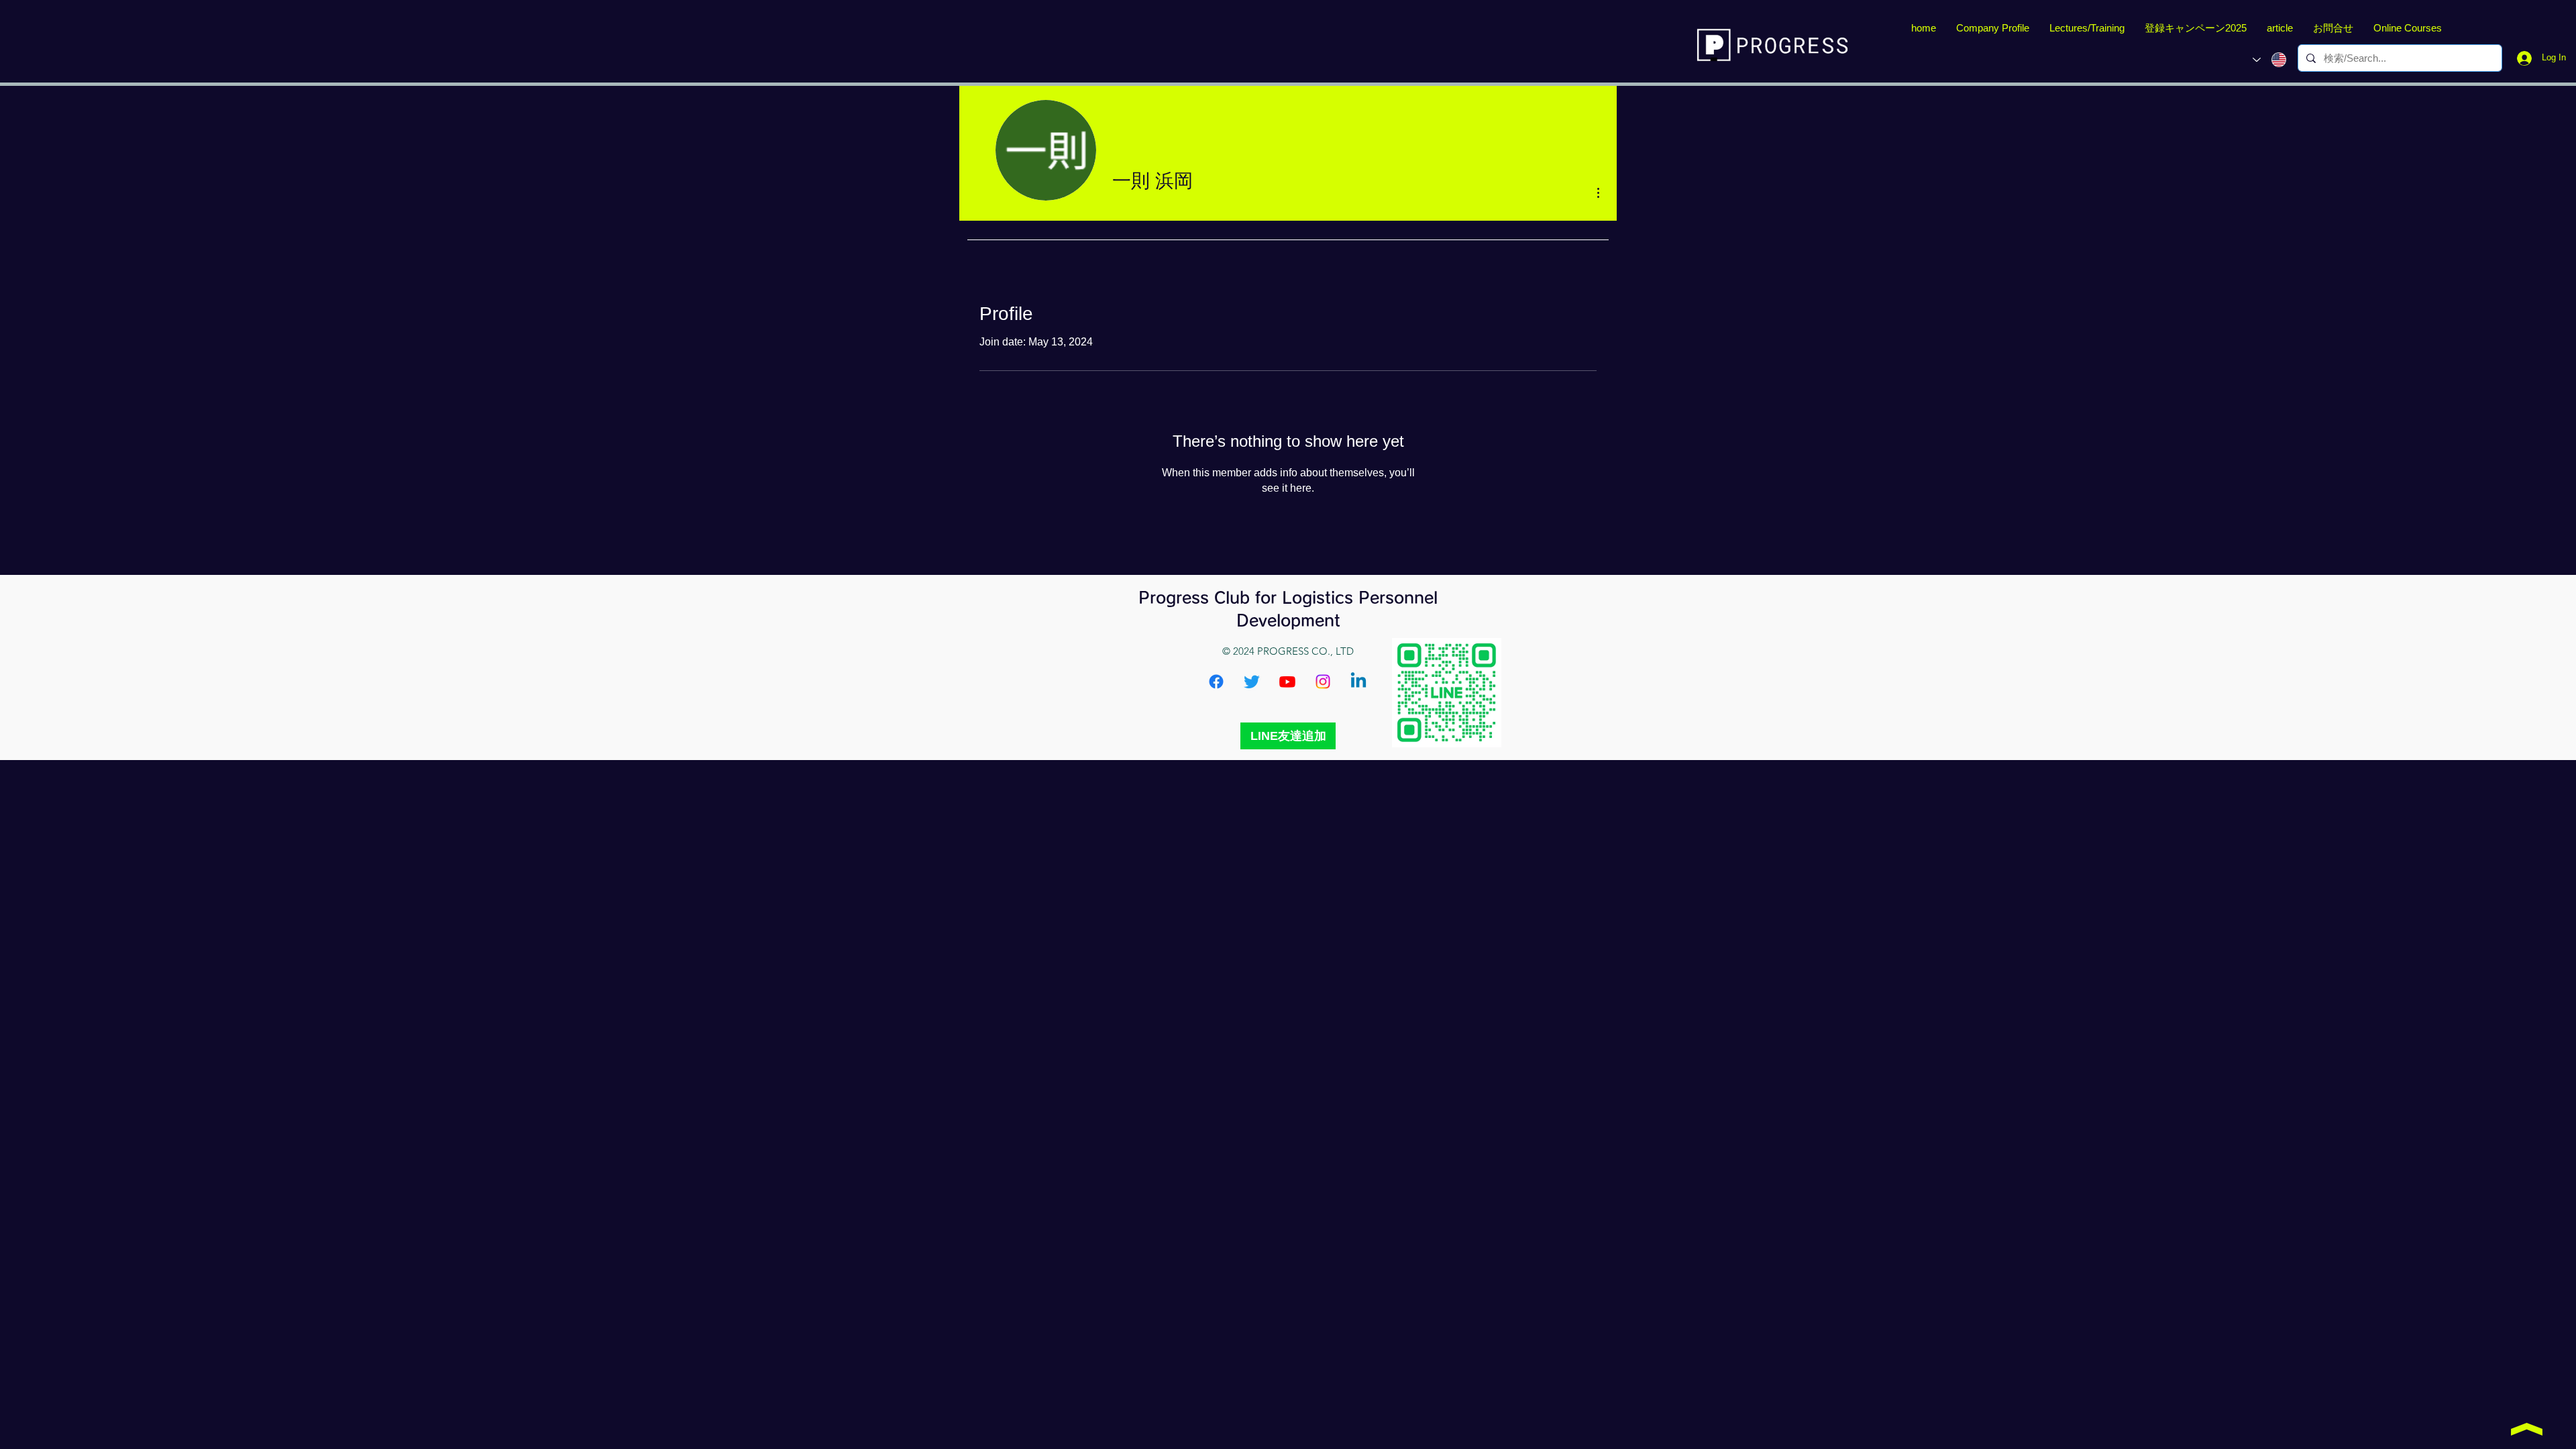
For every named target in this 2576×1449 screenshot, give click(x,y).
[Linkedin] (1358, 682)
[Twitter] (1252, 682)
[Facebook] (1216, 682)
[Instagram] (1323, 682)
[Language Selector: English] (2269, 60)
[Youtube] (1287, 682)
